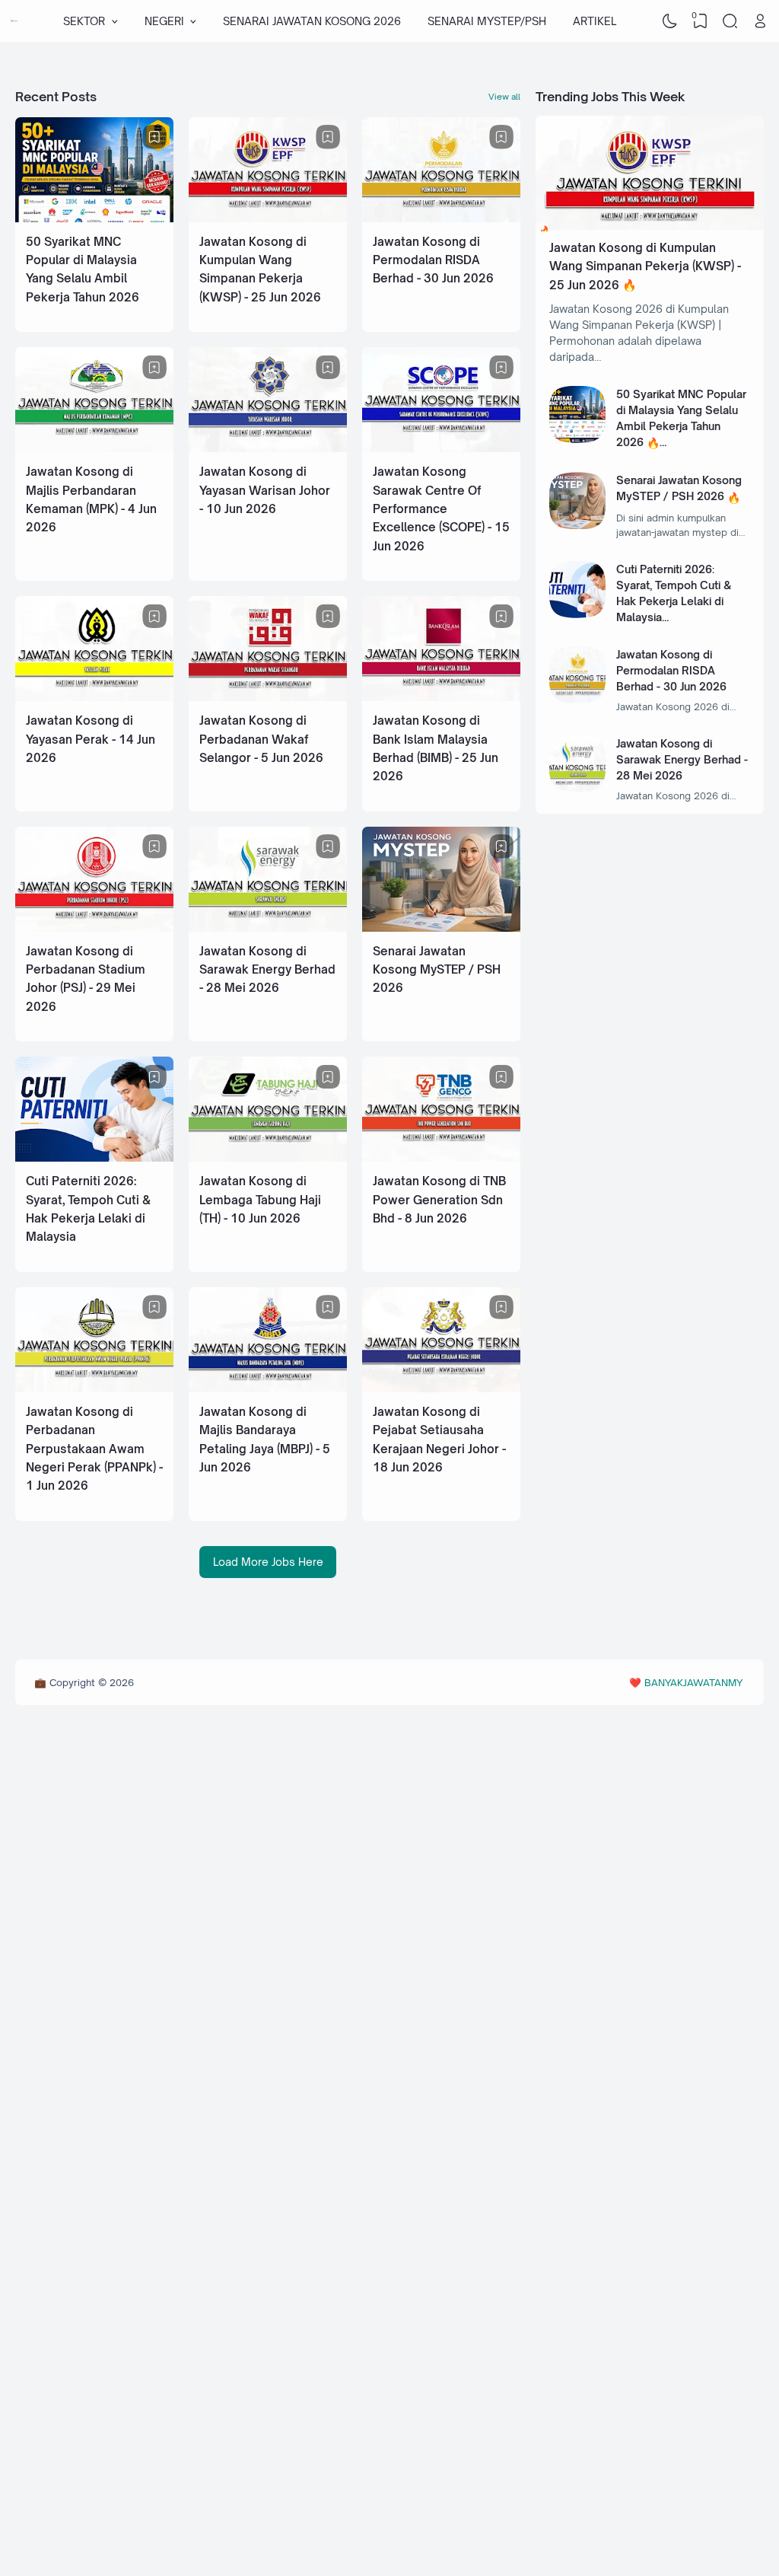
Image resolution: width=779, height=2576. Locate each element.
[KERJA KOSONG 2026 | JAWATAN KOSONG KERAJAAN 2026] (14, 21)
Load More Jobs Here (268, 1562)
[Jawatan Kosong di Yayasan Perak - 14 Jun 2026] (94, 697)
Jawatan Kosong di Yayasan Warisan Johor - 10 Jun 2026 (265, 490)
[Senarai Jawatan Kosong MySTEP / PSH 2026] (441, 928)
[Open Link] (760, 21)
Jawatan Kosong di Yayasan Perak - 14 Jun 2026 (91, 739)
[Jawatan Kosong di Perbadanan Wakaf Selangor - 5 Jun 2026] (268, 697)
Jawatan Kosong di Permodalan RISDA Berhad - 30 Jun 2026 (433, 260)
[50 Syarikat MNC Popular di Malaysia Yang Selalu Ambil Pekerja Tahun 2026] (94, 218)
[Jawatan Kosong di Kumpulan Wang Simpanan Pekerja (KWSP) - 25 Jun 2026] (268, 218)
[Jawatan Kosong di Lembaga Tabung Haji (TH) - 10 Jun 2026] (268, 1157)
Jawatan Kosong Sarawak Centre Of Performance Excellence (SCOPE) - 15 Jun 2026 (441, 509)
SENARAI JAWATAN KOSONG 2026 (312, 21)
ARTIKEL (595, 21)
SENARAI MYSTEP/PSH (487, 21)
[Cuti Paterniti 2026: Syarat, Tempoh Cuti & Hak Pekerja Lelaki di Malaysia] (94, 1157)
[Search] (730, 21)
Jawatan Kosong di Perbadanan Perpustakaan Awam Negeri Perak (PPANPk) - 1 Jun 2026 (94, 1449)
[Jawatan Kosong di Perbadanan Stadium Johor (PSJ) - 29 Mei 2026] (94, 928)
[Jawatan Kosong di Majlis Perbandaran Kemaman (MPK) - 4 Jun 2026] (94, 448)
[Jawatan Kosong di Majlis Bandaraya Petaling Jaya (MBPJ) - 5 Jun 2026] (268, 1388)
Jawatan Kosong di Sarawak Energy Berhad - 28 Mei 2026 (267, 970)
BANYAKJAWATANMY (693, 1682)
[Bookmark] (154, 137)
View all (504, 97)
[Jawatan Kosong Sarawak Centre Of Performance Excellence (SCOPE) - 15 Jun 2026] (441, 448)
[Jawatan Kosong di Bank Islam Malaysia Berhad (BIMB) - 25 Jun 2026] (441, 697)
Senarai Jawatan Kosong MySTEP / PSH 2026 (437, 970)
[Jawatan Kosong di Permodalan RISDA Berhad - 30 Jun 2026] (441, 218)
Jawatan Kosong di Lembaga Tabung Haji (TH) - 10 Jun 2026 (260, 1200)
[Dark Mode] (670, 21)
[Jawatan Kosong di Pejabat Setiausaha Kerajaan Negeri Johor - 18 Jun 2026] (441, 1388)
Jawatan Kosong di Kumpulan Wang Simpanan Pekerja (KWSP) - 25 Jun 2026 (645, 266)
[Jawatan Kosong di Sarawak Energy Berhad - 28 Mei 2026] (268, 928)
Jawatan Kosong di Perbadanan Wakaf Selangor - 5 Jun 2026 (261, 739)
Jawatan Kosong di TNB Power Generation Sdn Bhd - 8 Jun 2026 (439, 1200)
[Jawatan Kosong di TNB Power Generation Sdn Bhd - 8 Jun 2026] (441, 1157)
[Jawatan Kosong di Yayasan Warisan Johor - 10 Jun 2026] (268, 448)
